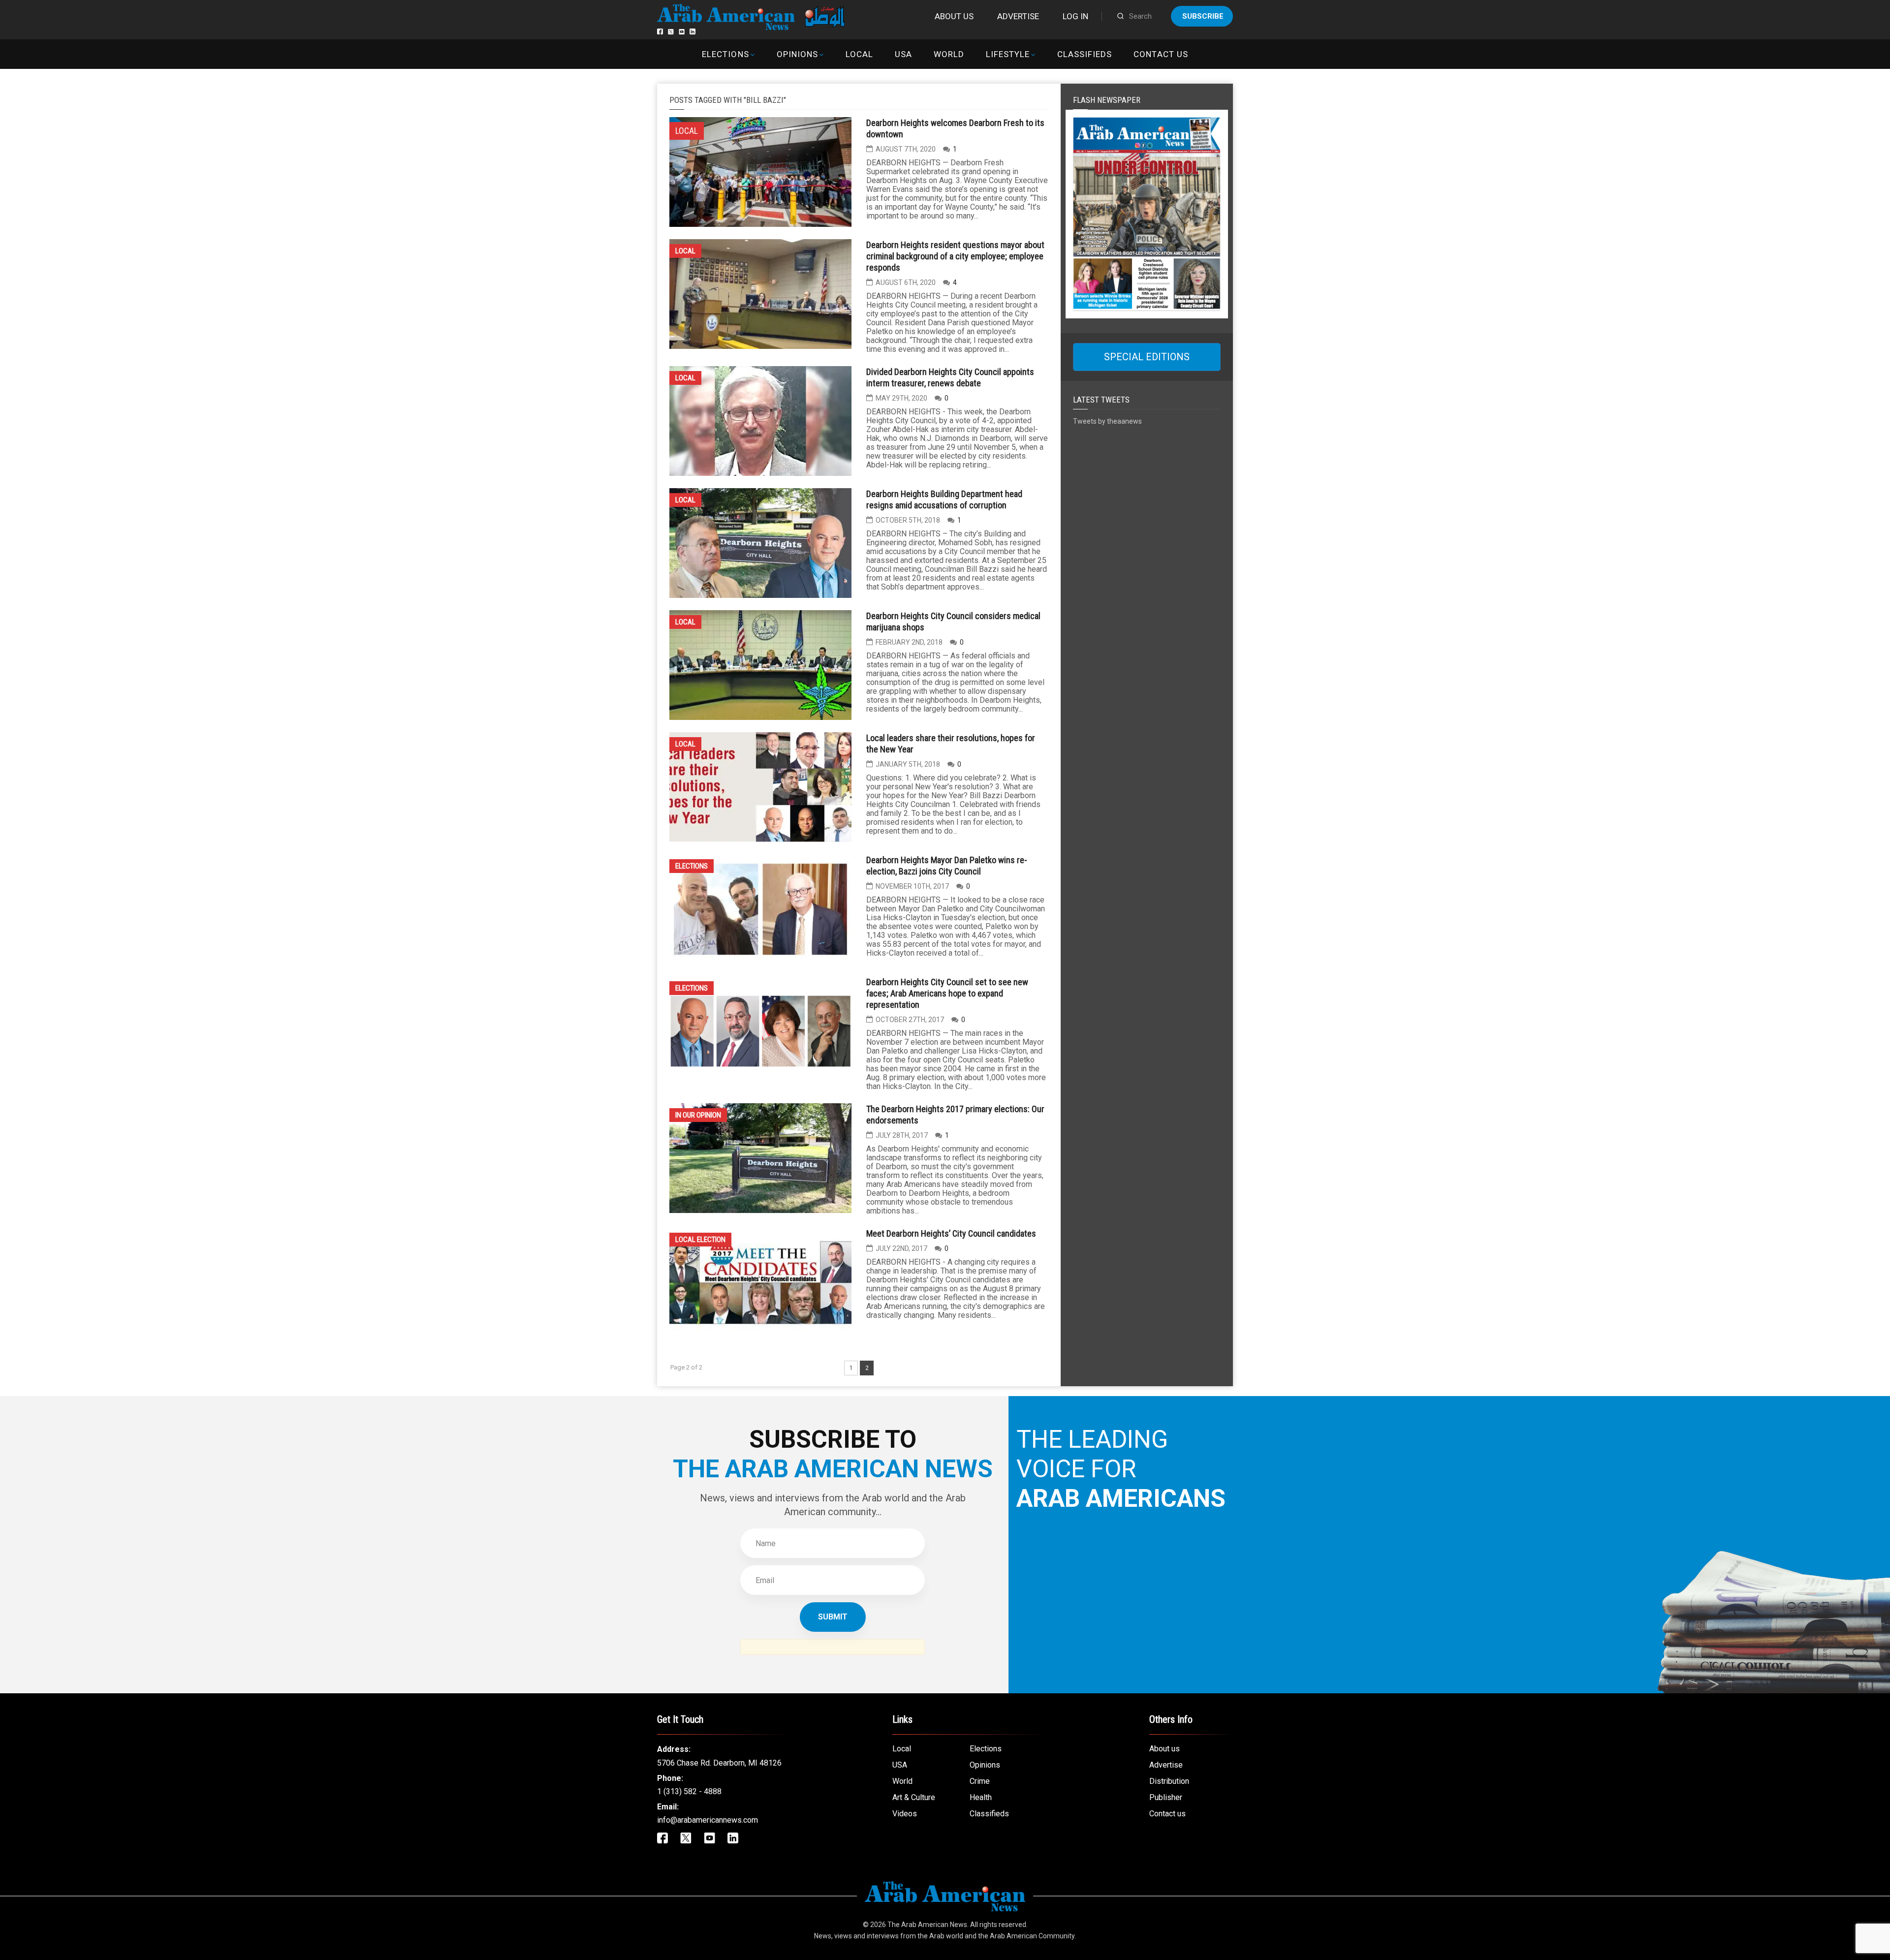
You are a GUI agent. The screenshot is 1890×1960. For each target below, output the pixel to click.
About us (954, 16)
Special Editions (1147, 357)
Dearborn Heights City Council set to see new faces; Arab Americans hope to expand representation (947, 993)
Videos (905, 1814)
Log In (1075, 16)
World (949, 54)
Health (981, 1797)
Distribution (1169, 1781)
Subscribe (1203, 16)
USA (903, 54)
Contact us (1161, 54)
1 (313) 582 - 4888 (689, 1791)
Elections (725, 54)
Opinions (797, 54)
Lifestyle (1008, 54)
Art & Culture (914, 1797)
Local (859, 54)
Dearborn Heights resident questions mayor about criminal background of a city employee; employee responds (955, 256)
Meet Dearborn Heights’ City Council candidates (951, 1233)
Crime (980, 1781)
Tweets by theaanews (1107, 421)
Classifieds (1085, 54)
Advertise (1018, 16)
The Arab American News (927, 1925)
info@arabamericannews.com (708, 1820)
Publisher (1166, 1797)
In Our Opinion (698, 1115)
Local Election (700, 1240)
